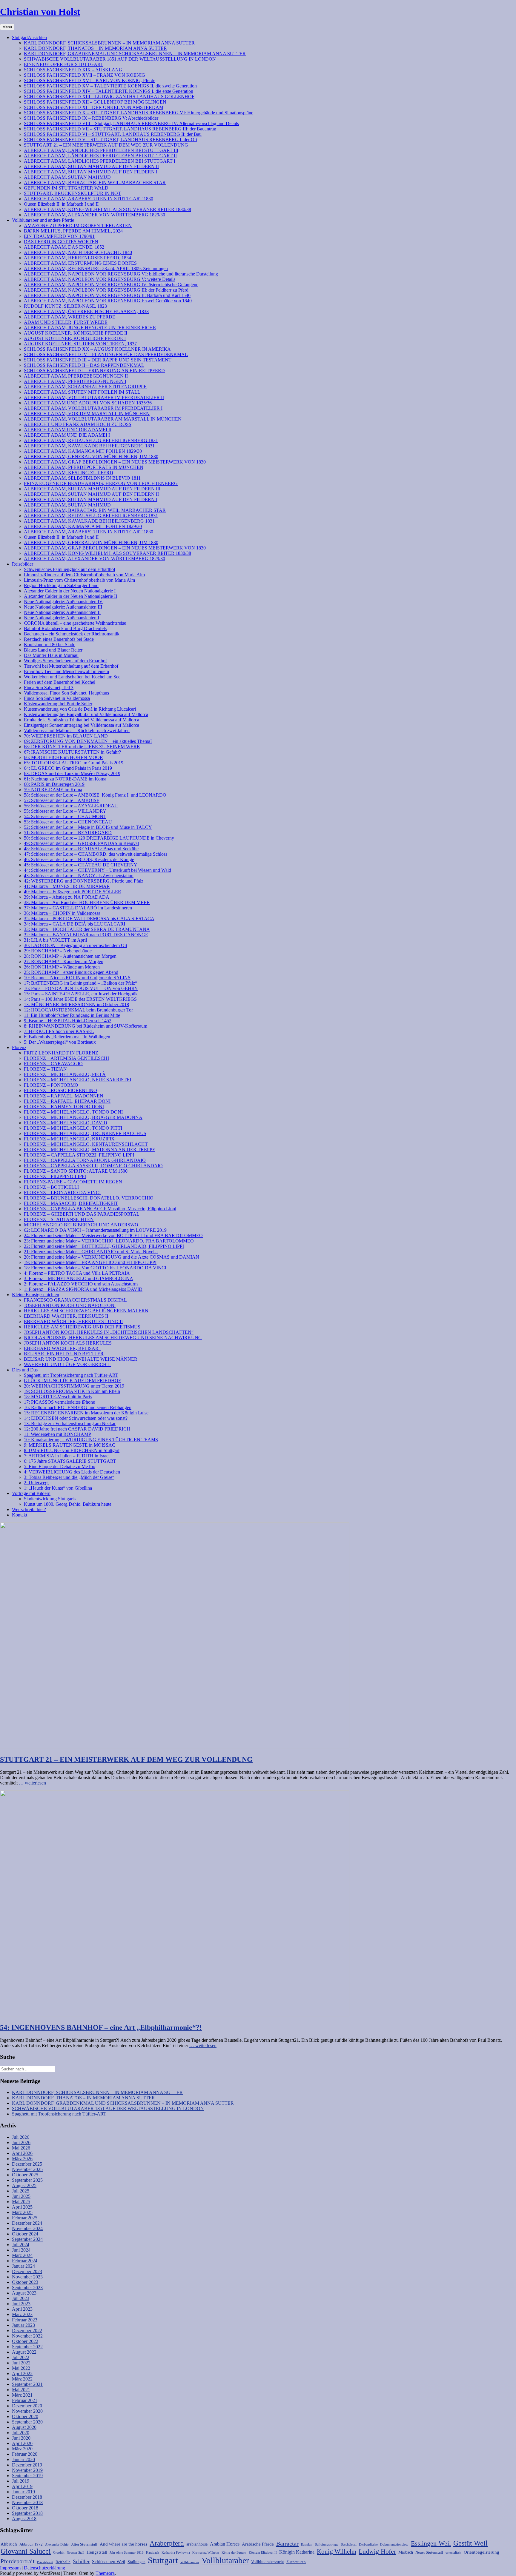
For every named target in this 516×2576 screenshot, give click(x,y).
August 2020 (24, 2427)
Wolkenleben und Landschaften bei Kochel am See (72, 677)
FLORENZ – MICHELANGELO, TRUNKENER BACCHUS (85, 1133)
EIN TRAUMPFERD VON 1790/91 (59, 236)
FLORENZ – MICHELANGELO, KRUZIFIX (69, 1139)
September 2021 (27, 2384)
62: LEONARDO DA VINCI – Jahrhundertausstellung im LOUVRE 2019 (95, 1230)
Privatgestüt (45, 2562)
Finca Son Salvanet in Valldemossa (57, 698)
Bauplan (307, 2545)
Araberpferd (167, 2543)
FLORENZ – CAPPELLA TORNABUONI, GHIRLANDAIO (85, 1160)
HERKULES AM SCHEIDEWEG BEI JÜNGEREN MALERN (86, 1311)
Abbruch (9, 2544)
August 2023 (24, 2293)
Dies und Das (25, 1370)
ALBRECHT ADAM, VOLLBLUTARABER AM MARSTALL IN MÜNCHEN (103, 419)
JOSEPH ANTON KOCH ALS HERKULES (68, 1343)
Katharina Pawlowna (176, 2553)
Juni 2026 (21, 2142)
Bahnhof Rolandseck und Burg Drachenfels (65, 628)
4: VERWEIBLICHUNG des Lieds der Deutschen (72, 1472)
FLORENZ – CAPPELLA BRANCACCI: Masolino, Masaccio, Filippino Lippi (100, 1209)
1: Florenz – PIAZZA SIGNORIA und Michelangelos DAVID (83, 1289)
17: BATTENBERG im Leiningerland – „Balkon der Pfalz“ (80, 983)
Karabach (153, 2553)
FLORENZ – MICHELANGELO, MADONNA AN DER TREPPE (90, 1150)
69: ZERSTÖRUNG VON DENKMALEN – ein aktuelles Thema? (88, 741)
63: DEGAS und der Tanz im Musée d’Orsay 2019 (72, 773)
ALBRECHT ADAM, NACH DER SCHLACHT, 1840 (78, 252)
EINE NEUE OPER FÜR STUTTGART (64, 64)
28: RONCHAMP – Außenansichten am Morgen (70, 956)
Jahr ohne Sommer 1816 (127, 2553)
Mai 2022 (21, 2368)
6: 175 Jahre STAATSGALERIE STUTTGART (70, 1461)
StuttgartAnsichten (29, 37)
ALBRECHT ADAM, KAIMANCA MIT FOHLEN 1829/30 (83, 451)
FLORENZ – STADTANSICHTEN (59, 1219)
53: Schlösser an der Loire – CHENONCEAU (68, 822)
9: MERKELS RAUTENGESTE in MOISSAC (70, 1445)
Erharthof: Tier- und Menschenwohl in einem (66, 671)
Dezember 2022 (27, 2331)
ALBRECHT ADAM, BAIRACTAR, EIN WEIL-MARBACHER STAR (95, 183)
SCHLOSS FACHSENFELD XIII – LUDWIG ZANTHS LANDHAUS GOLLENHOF (109, 97)
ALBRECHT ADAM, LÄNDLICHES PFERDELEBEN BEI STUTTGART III (101, 150)
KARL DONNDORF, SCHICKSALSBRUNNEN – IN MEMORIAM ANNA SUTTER (109, 43)
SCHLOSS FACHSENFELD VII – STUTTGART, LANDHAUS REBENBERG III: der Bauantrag (121, 129)
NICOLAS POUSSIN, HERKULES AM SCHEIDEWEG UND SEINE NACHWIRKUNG (113, 1338)
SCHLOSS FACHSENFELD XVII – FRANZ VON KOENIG (85, 75)
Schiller (81, 2561)
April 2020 (22, 2443)
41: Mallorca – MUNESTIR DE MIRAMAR (67, 886)
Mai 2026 (21, 2148)
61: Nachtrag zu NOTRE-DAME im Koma (65, 779)
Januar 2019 (23, 2492)
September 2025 (27, 2180)
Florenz (19, 1047)
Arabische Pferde (258, 2544)
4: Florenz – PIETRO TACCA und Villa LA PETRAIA (77, 1273)
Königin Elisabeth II (263, 2553)
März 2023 (22, 2314)
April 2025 (22, 2207)
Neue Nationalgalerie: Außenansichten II (62, 612)
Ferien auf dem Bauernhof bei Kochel (60, 682)
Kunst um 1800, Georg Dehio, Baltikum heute (68, 1504)
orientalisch (453, 2553)
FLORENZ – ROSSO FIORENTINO (60, 1090)
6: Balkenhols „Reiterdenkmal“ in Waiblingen (67, 1037)
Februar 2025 (25, 2218)
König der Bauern (234, 2553)
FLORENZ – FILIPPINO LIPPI (55, 1176)
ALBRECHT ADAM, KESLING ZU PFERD (69, 473)
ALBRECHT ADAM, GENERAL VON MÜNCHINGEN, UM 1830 (91, 456)
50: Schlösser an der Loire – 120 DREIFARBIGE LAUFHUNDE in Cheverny (99, 838)
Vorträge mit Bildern (31, 1493)
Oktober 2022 (25, 2341)
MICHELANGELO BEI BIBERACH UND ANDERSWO (81, 1225)
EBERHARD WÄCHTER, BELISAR (62, 1348)
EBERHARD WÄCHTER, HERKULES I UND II (73, 1321)
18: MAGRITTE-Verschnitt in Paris (58, 1397)
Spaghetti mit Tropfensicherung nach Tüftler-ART (71, 1375)
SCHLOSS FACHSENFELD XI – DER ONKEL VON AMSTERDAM (94, 107)
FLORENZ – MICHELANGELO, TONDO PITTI (73, 1128)
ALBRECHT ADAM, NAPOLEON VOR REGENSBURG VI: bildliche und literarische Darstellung (121, 274)
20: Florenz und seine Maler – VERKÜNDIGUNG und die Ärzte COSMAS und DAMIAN (112, 1257)
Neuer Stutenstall (429, 2552)
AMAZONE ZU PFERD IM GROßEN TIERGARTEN (78, 225)
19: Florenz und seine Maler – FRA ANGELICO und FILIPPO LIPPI (90, 1262)
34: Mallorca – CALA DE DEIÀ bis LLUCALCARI (75, 924)
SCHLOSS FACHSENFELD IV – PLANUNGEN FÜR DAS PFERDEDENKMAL (106, 354)
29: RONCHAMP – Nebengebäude (58, 951)
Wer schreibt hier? (29, 1509)
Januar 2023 (23, 2325)
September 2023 (27, 2288)
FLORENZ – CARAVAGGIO (53, 1064)
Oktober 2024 (25, 2234)
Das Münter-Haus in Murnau (51, 655)
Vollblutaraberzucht (268, 2562)
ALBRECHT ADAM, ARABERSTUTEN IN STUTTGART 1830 (89, 199)
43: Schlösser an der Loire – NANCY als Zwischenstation (79, 876)
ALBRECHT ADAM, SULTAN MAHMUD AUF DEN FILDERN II (91, 166)
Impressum (10, 2568)
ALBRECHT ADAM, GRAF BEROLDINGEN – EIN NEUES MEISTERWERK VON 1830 (115, 462)
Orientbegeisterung (482, 2552)
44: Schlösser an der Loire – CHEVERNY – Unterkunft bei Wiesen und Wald (97, 870)
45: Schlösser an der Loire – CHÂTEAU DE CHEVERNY (81, 865)
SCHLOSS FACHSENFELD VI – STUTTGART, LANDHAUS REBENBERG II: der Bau (113, 134)
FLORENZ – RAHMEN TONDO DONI (64, 1107)
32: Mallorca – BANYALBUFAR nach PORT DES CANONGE (86, 935)
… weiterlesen (32, 1783)
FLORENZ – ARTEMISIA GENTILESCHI (66, 1058)
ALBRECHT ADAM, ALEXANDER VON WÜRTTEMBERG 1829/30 (95, 215)
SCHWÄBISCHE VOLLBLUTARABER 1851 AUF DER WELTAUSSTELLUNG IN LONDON (120, 59)
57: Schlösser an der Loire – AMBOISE (62, 800)
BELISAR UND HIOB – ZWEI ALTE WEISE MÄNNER (81, 1359)
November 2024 (27, 2228)
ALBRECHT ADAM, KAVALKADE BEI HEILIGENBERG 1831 (89, 446)
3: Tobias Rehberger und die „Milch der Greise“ (69, 1477)
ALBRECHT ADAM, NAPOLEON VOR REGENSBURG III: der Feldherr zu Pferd (106, 290)
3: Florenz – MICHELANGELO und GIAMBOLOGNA (79, 1278)
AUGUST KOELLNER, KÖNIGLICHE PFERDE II (76, 333)
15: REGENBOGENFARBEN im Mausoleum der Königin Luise (86, 1413)
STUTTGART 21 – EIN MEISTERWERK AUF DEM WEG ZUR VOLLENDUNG (106, 145)
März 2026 (22, 2159)
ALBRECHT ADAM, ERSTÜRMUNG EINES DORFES (80, 263)
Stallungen (136, 2562)
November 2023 (27, 2277)
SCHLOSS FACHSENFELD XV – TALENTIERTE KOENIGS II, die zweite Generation (110, 86)
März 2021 (22, 2395)
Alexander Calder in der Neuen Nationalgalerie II (70, 596)
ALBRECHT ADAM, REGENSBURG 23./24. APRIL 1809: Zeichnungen (96, 268)
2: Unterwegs (37, 1483)
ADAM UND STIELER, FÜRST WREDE (66, 322)
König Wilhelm (337, 2552)
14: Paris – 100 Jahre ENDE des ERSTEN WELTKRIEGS (80, 999)
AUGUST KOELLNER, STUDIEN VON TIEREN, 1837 (80, 344)
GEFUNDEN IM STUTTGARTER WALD (66, 188)
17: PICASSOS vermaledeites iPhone (59, 1402)
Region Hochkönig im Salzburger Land (61, 585)
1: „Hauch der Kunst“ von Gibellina (58, 1488)
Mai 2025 (21, 2202)
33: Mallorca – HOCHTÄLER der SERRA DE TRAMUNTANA (87, 929)
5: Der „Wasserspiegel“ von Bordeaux (60, 1042)
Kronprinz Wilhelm (206, 2553)
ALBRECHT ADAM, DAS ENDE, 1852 (64, 247)
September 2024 (27, 2239)
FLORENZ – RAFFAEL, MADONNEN (64, 1096)
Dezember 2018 (27, 2497)
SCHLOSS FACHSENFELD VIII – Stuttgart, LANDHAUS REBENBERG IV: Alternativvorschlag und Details (131, 123)
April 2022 (22, 2373)
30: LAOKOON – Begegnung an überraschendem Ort (76, 945)
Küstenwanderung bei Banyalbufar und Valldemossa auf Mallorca (86, 714)
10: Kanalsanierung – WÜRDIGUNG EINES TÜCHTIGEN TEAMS (91, 1440)
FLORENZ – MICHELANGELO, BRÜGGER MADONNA (83, 1117)
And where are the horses (123, 2544)
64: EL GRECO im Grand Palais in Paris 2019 (68, 768)
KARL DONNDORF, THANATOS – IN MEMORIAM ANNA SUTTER (95, 48)
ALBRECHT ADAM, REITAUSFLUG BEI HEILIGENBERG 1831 (91, 440)
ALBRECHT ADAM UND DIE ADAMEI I (67, 435)
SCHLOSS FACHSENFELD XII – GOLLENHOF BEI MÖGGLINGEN (95, 102)
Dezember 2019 (27, 2465)
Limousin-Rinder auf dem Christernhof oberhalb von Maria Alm (84, 575)
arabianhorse (197, 2544)
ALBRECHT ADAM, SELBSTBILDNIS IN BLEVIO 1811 (82, 478)
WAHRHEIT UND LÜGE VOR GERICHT (67, 1364)
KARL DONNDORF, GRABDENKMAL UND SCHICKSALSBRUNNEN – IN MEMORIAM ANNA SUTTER (135, 54)
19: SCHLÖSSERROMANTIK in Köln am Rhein (72, 1391)
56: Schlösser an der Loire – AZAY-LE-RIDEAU (71, 806)
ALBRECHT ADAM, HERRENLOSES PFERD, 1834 (77, 258)
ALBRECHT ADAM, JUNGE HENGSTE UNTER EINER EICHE (90, 328)
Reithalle (63, 2562)
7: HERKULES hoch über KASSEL (59, 1031)
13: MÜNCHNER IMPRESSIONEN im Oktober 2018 (76, 1004)
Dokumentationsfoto (394, 2545)
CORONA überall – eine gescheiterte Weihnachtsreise (75, 623)
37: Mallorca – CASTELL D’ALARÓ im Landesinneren (78, 908)
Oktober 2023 (25, 2282)
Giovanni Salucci (26, 2551)
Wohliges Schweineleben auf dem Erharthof (65, 661)
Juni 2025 (21, 2196)
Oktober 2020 (25, 2416)
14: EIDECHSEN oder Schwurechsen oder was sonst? (76, 1418)
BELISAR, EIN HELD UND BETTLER (64, 1354)
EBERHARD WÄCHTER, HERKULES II (66, 1316)
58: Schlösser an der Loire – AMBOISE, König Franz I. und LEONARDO (95, 795)
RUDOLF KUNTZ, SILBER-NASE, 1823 (65, 306)
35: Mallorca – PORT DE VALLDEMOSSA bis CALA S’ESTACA (89, 919)
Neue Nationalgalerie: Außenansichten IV (63, 602)
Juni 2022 (21, 2363)
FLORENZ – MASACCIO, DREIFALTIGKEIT (71, 1203)
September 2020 (27, 2422)
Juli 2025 (21, 2191)
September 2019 (27, 2476)
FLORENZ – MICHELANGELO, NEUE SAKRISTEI (77, 1080)
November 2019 (27, 2470)
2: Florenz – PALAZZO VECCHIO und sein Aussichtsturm (81, 1284)
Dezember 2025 (27, 2164)
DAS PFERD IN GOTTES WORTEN (61, 242)
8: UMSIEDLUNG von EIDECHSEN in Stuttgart (72, 1450)
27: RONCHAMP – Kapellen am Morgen (64, 961)
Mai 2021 (21, 2390)
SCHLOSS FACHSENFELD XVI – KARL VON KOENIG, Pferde (90, 80)
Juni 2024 (21, 2250)
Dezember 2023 (27, 2271)
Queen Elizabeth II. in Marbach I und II (61, 204)
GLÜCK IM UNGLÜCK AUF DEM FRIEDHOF (72, 1381)
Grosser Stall (76, 2553)
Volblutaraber (190, 2562)
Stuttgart (163, 2560)
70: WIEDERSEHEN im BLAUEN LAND (66, 736)
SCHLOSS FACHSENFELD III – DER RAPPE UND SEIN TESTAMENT (98, 360)
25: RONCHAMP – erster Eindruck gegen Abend (71, 972)
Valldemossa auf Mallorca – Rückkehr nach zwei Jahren (77, 730)
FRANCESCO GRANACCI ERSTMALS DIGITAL (75, 1300)
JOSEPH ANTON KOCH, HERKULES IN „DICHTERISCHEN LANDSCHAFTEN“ (109, 1332)
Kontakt (20, 1515)
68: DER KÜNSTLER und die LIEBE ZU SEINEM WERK (82, 747)
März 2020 (22, 2449)
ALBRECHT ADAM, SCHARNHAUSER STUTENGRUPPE (85, 387)
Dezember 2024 (27, 2223)
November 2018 (27, 2502)
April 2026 (22, 2153)
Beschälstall (349, 2545)
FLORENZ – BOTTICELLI (51, 1187)
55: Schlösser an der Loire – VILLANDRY (65, 811)
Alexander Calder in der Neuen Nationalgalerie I (70, 591)
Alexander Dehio (57, 2545)
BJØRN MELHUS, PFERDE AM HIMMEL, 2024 (73, 231)
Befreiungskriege (327, 2545)
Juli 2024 (21, 2245)
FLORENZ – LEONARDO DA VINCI (62, 1192)
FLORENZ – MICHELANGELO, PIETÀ (65, 1074)
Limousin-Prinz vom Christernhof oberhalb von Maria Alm (79, 580)
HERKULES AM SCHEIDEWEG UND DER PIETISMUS (82, 1327)
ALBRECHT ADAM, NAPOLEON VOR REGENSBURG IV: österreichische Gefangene (111, 285)
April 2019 (22, 2486)
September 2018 (27, 2513)
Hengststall (97, 2552)
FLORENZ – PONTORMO (51, 1085)
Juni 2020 (21, 2438)
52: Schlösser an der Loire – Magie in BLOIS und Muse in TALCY (88, 827)
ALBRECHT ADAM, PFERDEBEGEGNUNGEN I (75, 381)
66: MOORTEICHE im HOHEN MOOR (63, 757)
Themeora (105, 2573)
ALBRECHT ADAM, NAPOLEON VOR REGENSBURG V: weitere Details (100, 279)
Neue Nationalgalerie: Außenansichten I (62, 618)
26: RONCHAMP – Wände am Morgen (62, 967)
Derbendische (368, 2545)
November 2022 (27, 2336)
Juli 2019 (21, 2481)
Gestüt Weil (470, 2543)
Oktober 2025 (25, 2175)
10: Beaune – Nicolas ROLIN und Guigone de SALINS (77, 978)
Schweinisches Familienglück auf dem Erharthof (70, 569)
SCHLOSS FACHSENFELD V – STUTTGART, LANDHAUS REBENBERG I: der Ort (110, 140)
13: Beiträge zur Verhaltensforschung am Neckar (70, 1424)
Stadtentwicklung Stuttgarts (50, 1499)
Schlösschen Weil (109, 2562)
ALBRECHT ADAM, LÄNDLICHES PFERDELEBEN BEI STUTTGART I (100, 161)
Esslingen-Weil (431, 2543)
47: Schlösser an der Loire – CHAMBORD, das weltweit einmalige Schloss (96, 854)
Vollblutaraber (225, 2560)
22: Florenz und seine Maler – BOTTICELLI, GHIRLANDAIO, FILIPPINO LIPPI (104, 1246)
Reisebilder (23, 564)
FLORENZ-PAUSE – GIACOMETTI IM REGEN (73, 1182)
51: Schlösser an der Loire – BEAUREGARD (68, 833)
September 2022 (27, 2347)
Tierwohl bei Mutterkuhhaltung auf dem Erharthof (71, 666)
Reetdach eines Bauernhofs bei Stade (59, 639)
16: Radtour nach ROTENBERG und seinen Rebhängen (78, 1407)
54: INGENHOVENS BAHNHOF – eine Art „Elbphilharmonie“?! (101, 2027)
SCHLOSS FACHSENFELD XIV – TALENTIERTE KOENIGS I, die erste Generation (109, 91)
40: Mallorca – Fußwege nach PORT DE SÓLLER (73, 892)
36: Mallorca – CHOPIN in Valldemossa (62, 913)
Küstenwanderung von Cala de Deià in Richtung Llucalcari (80, 709)
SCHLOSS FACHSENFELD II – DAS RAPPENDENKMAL (84, 365)
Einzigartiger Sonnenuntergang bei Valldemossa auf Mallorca (82, 725)
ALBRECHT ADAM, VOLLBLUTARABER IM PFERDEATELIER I (93, 408)
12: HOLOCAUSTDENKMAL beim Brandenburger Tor (78, 1010)
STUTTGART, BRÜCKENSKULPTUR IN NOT (72, 193)
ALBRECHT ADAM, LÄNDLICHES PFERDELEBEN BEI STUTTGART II (100, 156)
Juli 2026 (21, 2137)
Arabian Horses (225, 2544)
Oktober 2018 (25, 2508)
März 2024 (22, 2255)
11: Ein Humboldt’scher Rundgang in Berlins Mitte (72, 1015)
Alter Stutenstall (84, 2544)
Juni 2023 (21, 2304)
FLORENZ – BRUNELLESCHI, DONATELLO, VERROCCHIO (89, 1198)
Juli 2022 (21, 2357)
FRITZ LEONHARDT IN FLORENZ (61, 1053)
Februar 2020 (25, 2454)
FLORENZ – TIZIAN (45, 1069)
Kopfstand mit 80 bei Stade (50, 645)
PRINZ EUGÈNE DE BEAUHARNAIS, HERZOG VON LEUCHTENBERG (101, 483)
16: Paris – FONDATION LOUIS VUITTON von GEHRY (81, 988)
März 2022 (22, 2379)
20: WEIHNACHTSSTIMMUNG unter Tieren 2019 (74, 1386)
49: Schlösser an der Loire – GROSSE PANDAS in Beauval (81, 843)
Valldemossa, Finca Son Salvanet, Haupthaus (66, 693)
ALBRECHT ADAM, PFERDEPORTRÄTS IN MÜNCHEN (84, 467)
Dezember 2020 (27, 2406)
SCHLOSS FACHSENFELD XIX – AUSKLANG (73, 70)
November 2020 (27, 2411)
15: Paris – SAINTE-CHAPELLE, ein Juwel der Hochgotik (81, 994)
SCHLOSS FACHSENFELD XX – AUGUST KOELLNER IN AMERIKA (97, 349)
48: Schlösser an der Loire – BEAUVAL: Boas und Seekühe (81, 849)
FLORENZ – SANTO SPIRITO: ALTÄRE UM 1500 (76, 1171)
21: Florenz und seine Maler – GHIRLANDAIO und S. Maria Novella (91, 1252)
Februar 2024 (25, 2261)
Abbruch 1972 (31, 2544)
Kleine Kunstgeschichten (36, 1295)
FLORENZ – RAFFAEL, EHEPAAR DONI (67, 1101)
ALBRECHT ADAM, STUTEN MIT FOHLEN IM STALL (82, 392)
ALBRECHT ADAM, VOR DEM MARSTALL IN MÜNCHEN (87, 414)
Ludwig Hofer (377, 2551)
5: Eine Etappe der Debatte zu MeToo (60, 1466)
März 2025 (22, 2212)
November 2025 (27, 2169)
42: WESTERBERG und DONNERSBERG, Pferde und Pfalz (84, 881)
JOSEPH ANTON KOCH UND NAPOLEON (70, 1305)
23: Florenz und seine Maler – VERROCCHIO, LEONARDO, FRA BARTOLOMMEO (109, 1241)
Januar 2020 (23, 2459)
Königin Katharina (297, 2552)
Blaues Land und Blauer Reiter (53, 650)
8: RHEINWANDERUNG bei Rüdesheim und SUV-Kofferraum (86, 1026)
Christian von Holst (40, 12)
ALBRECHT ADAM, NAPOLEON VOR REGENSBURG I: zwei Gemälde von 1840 (108, 301)
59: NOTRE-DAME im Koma (53, 790)
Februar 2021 (25, 2400)
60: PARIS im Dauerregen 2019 (54, 784)
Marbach (406, 2552)
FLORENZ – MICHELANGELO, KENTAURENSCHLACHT (86, 1144)
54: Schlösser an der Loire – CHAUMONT (65, 816)
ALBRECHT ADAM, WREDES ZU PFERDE (70, 317)
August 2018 (24, 2519)
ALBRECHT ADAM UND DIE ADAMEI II (68, 430)
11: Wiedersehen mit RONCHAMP (57, 1434)
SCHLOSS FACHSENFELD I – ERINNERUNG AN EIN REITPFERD (94, 371)
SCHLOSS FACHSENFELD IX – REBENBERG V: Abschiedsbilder (91, 118)
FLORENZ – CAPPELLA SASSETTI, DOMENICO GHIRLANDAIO (93, 1166)
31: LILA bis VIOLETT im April (55, 940)
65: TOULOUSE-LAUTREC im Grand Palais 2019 (74, 763)
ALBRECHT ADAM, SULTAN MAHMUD (67, 177)
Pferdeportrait (18, 2561)
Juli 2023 (21, 2298)
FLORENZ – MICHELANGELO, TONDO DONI (73, 1112)
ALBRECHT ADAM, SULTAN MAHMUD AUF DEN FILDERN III (92, 489)
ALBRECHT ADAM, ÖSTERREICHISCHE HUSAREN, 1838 (86, 311)
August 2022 (24, 2352)
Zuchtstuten (296, 2562)
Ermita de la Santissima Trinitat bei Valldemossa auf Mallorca (82, 720)
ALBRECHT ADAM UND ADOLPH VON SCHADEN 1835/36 (88, 403)
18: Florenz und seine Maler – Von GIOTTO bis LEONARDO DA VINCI (95, 1268)
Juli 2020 (21, 2433)
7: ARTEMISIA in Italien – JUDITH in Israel (67, 1456)
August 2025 (24, 2185)
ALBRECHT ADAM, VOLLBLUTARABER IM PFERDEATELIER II (94, 397)
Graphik (59, 2553)
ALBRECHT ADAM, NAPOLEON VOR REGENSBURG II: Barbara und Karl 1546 (107, 295)
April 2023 (22, 2309)
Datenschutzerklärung (44, 2568)
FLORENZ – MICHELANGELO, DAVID (66, 1123)
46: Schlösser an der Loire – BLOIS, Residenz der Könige (79, 859)
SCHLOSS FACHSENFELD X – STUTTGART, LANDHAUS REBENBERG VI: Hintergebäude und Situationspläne (139, 113)
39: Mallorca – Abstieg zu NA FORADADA (67, 897)
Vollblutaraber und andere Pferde (43, 220)
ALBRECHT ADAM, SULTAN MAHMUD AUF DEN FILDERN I (91, 172)
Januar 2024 (23, 2266)
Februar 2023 (25, 2320)
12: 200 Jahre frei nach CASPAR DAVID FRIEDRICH (77, 1429)
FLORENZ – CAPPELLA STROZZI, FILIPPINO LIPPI (79, 1155)
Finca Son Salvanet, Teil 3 (49, 688)
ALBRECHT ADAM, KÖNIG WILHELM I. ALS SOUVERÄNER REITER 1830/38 (107, 209)
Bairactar (287, 2543)
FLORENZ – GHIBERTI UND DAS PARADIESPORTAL (82, 1214)
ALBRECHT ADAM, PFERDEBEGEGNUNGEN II (76, 376)
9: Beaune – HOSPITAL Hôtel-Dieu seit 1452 (68, 1021)
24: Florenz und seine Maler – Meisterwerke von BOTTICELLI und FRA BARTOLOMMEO (113, 1235)
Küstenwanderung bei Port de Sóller (58, 704)
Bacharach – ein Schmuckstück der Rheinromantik (72, 634)
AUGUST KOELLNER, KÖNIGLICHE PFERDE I (75, 338)
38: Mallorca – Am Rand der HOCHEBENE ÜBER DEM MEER (87, 902)
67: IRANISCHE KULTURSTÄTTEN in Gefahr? (72, 752)
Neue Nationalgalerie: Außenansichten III (63, 607)
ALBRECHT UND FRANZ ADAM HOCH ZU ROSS (78, 424)
